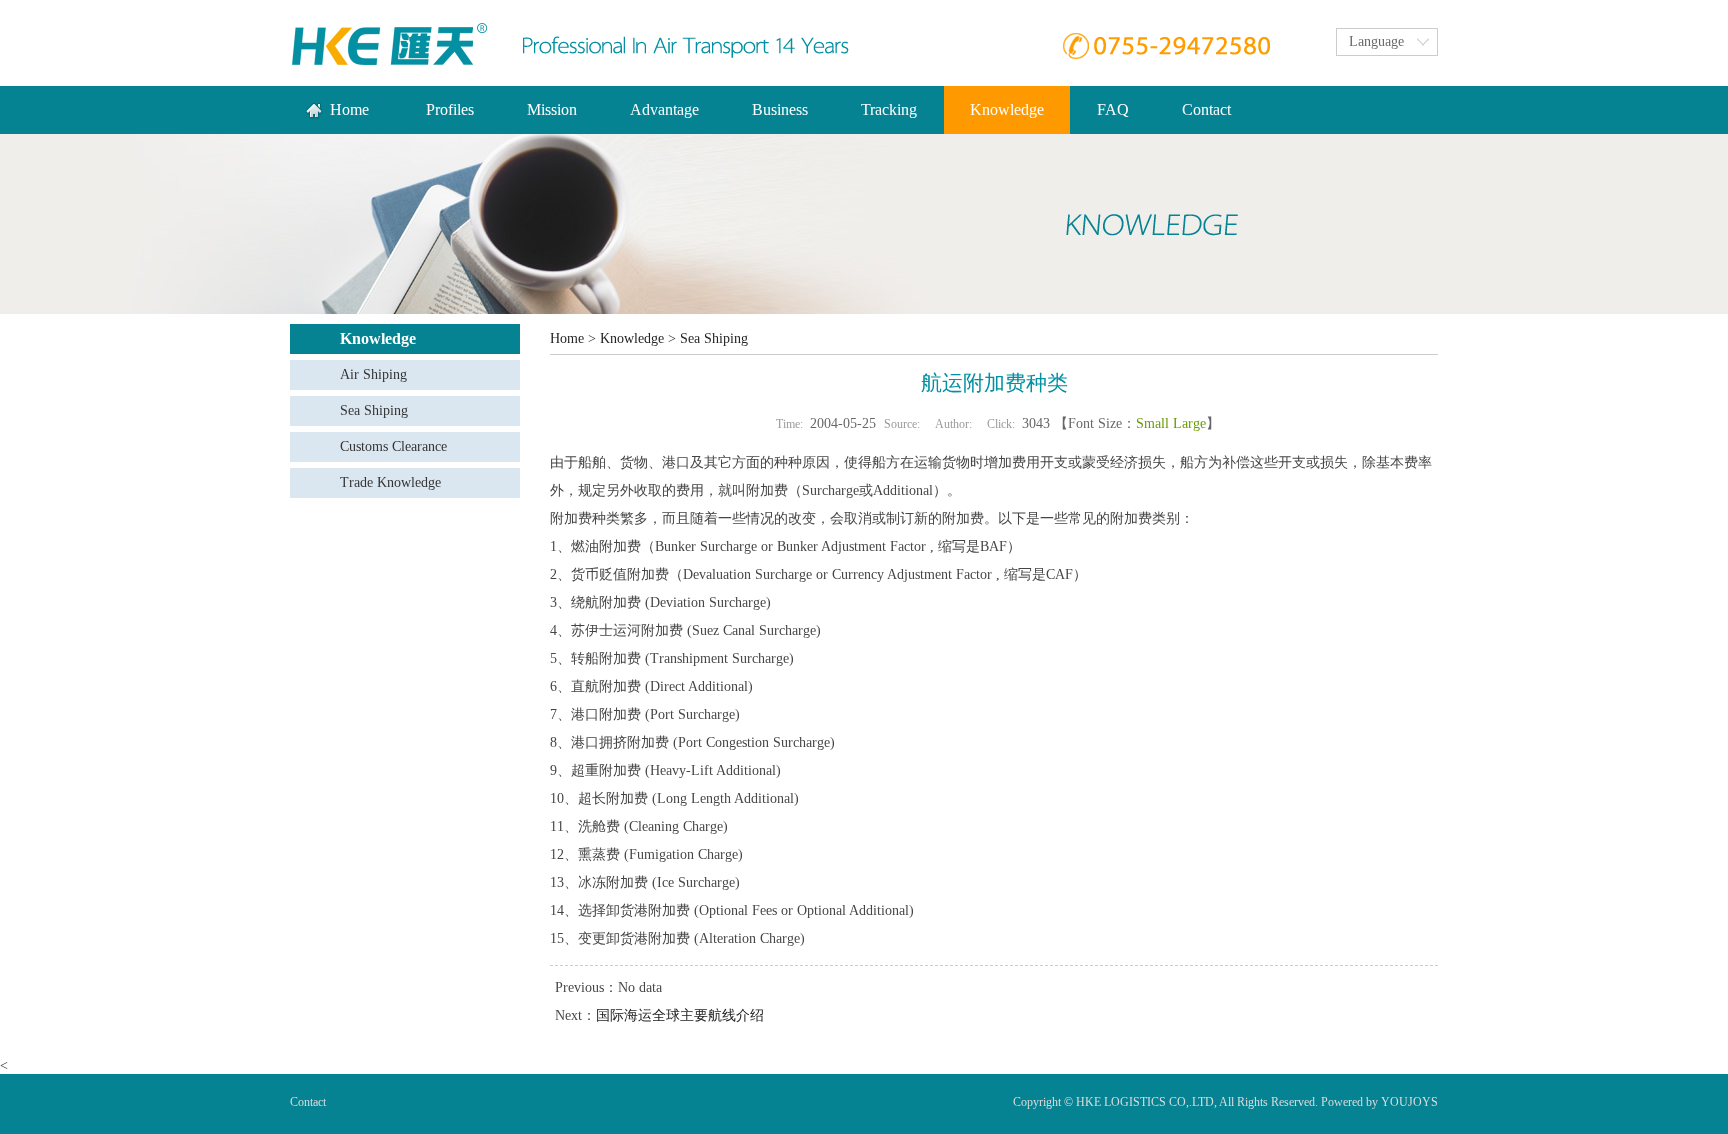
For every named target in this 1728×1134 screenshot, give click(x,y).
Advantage (664, 109)
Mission (552, 109)
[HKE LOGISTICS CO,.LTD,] (390, 44)
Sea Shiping (374, 410)
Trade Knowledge (390, 482)
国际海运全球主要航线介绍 (680, 1015)
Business (780, 109)
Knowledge (632, 338)
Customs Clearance (393, 446)
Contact (1206, 109)
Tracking (889, 109)
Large (1189, 423)
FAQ (1113, 109)
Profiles (450, 109)
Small (1152, 423)
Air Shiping (373, 374)
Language (1376, 41)
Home (349, 109)
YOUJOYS (1409, 1102)
